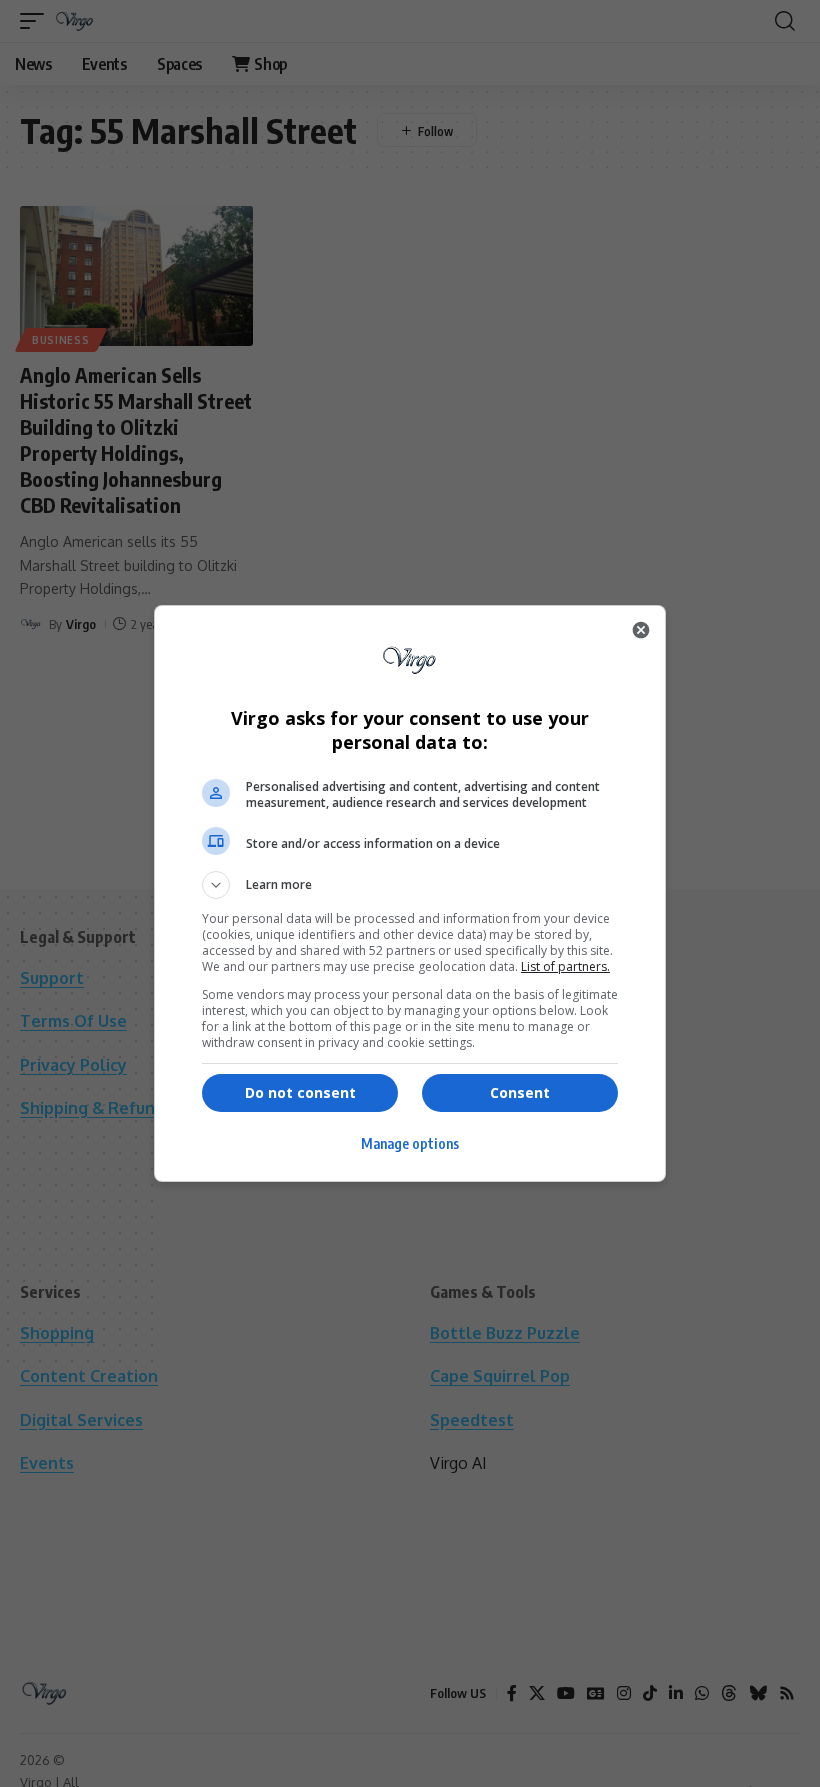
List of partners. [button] (565, 966)
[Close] (641, 630)
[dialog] (410, 893)
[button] (410, 885)
